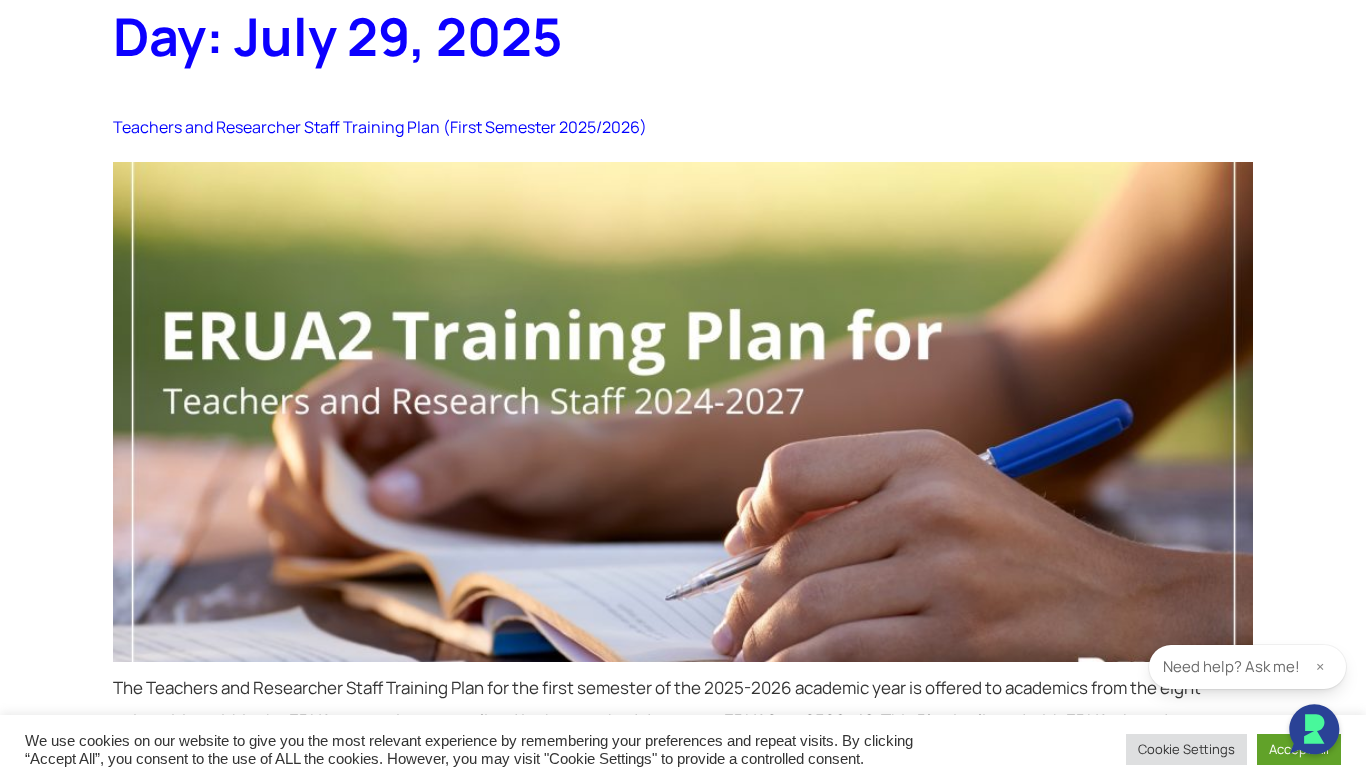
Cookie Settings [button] (1186, 749)
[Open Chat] (1314, 732)
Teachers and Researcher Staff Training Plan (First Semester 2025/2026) (380, 127)
